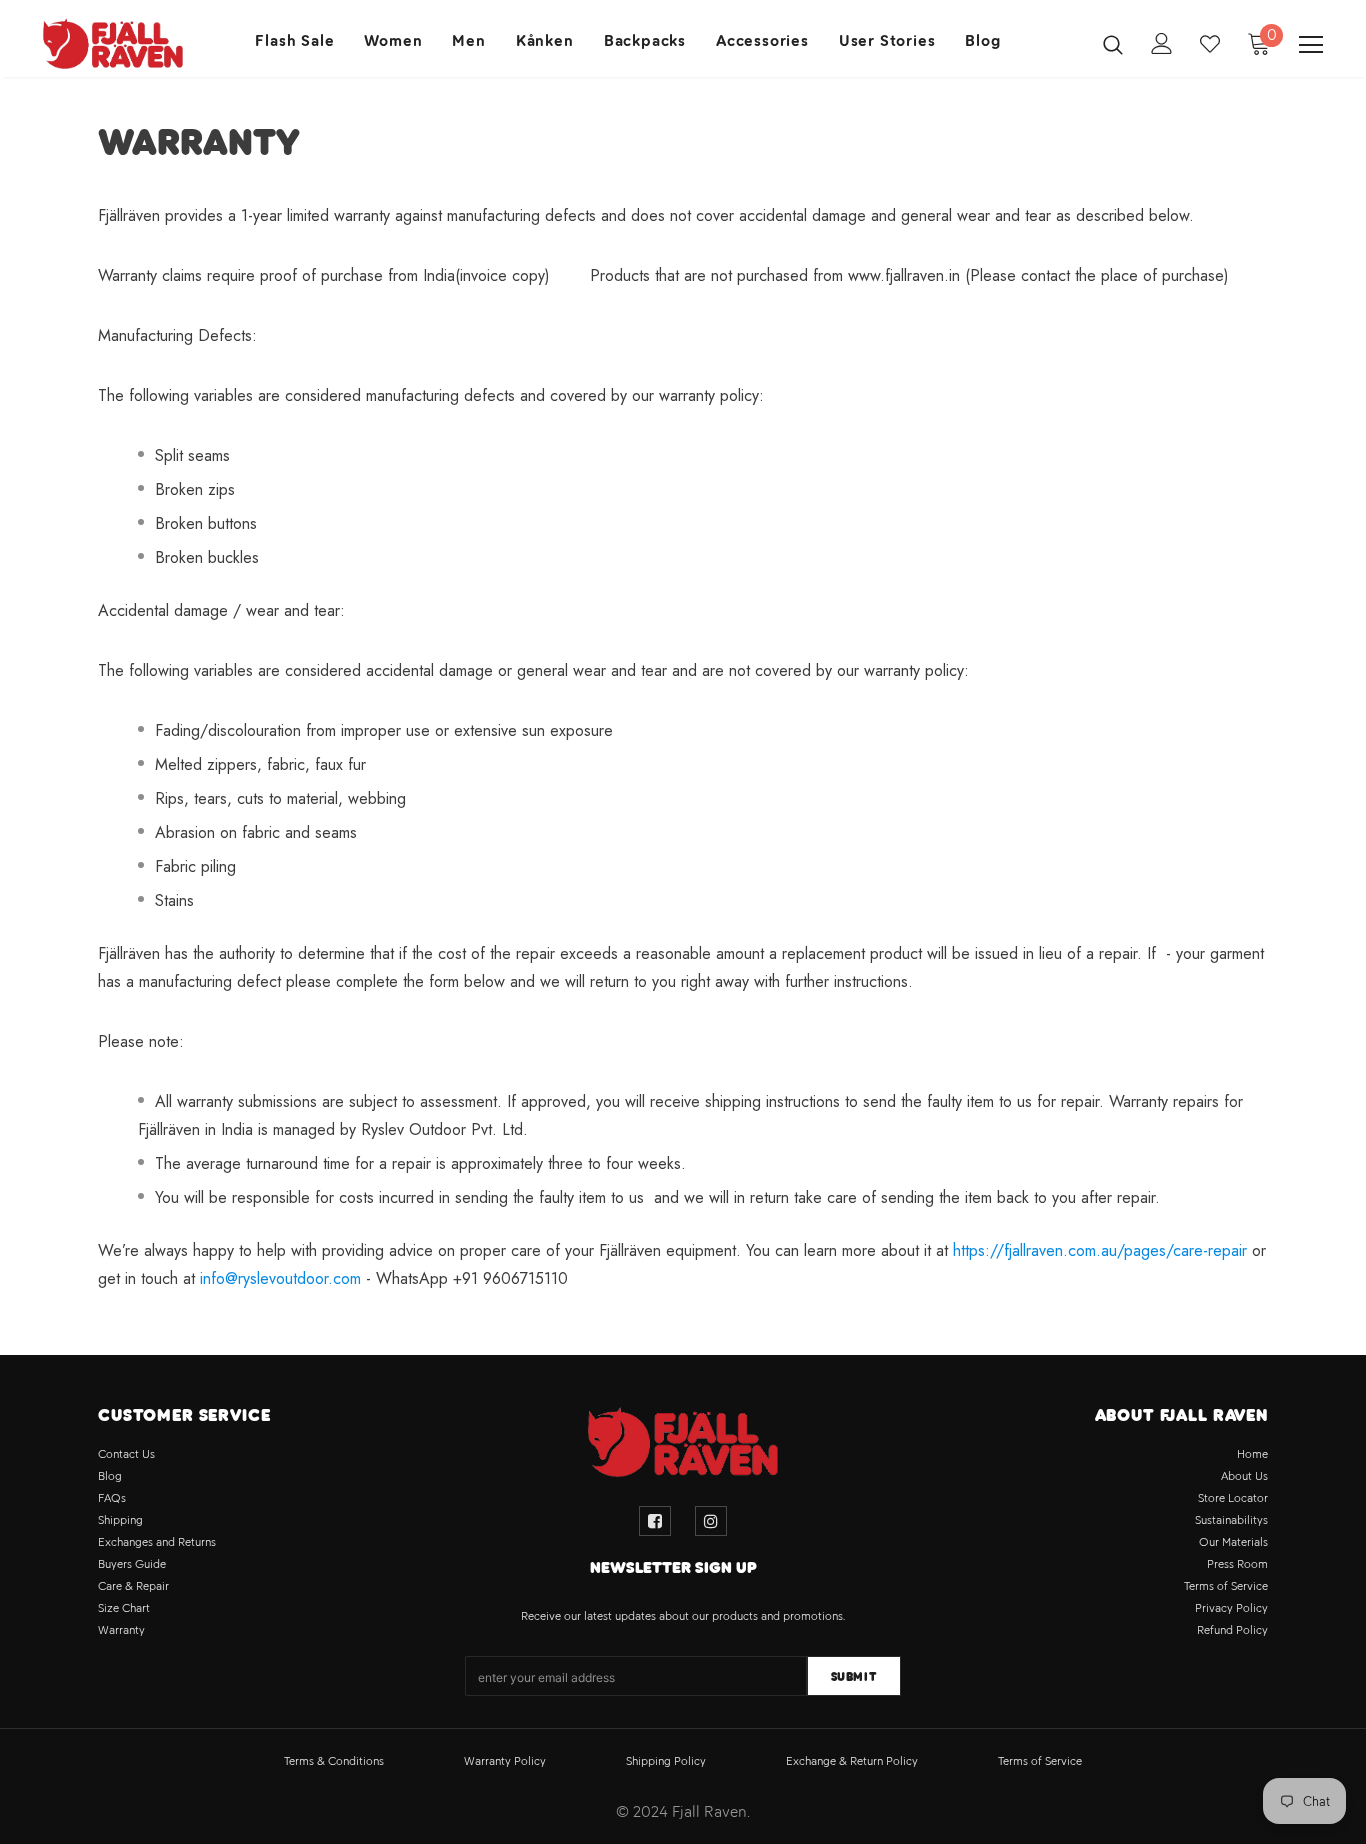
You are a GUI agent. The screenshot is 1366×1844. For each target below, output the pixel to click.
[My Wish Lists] (1210, 44)
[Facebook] (655, 1521)
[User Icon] (1162, 43)
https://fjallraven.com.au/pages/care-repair (1100, 1250)
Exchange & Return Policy (852, 1761)
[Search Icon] (1113, 44)
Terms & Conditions (334, 1761)
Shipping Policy (666, 1761)
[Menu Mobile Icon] (1311, 45)
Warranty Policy (505, 1761)
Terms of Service (1040, 1761)
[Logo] (113, 43)
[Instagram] (711, 1521)
